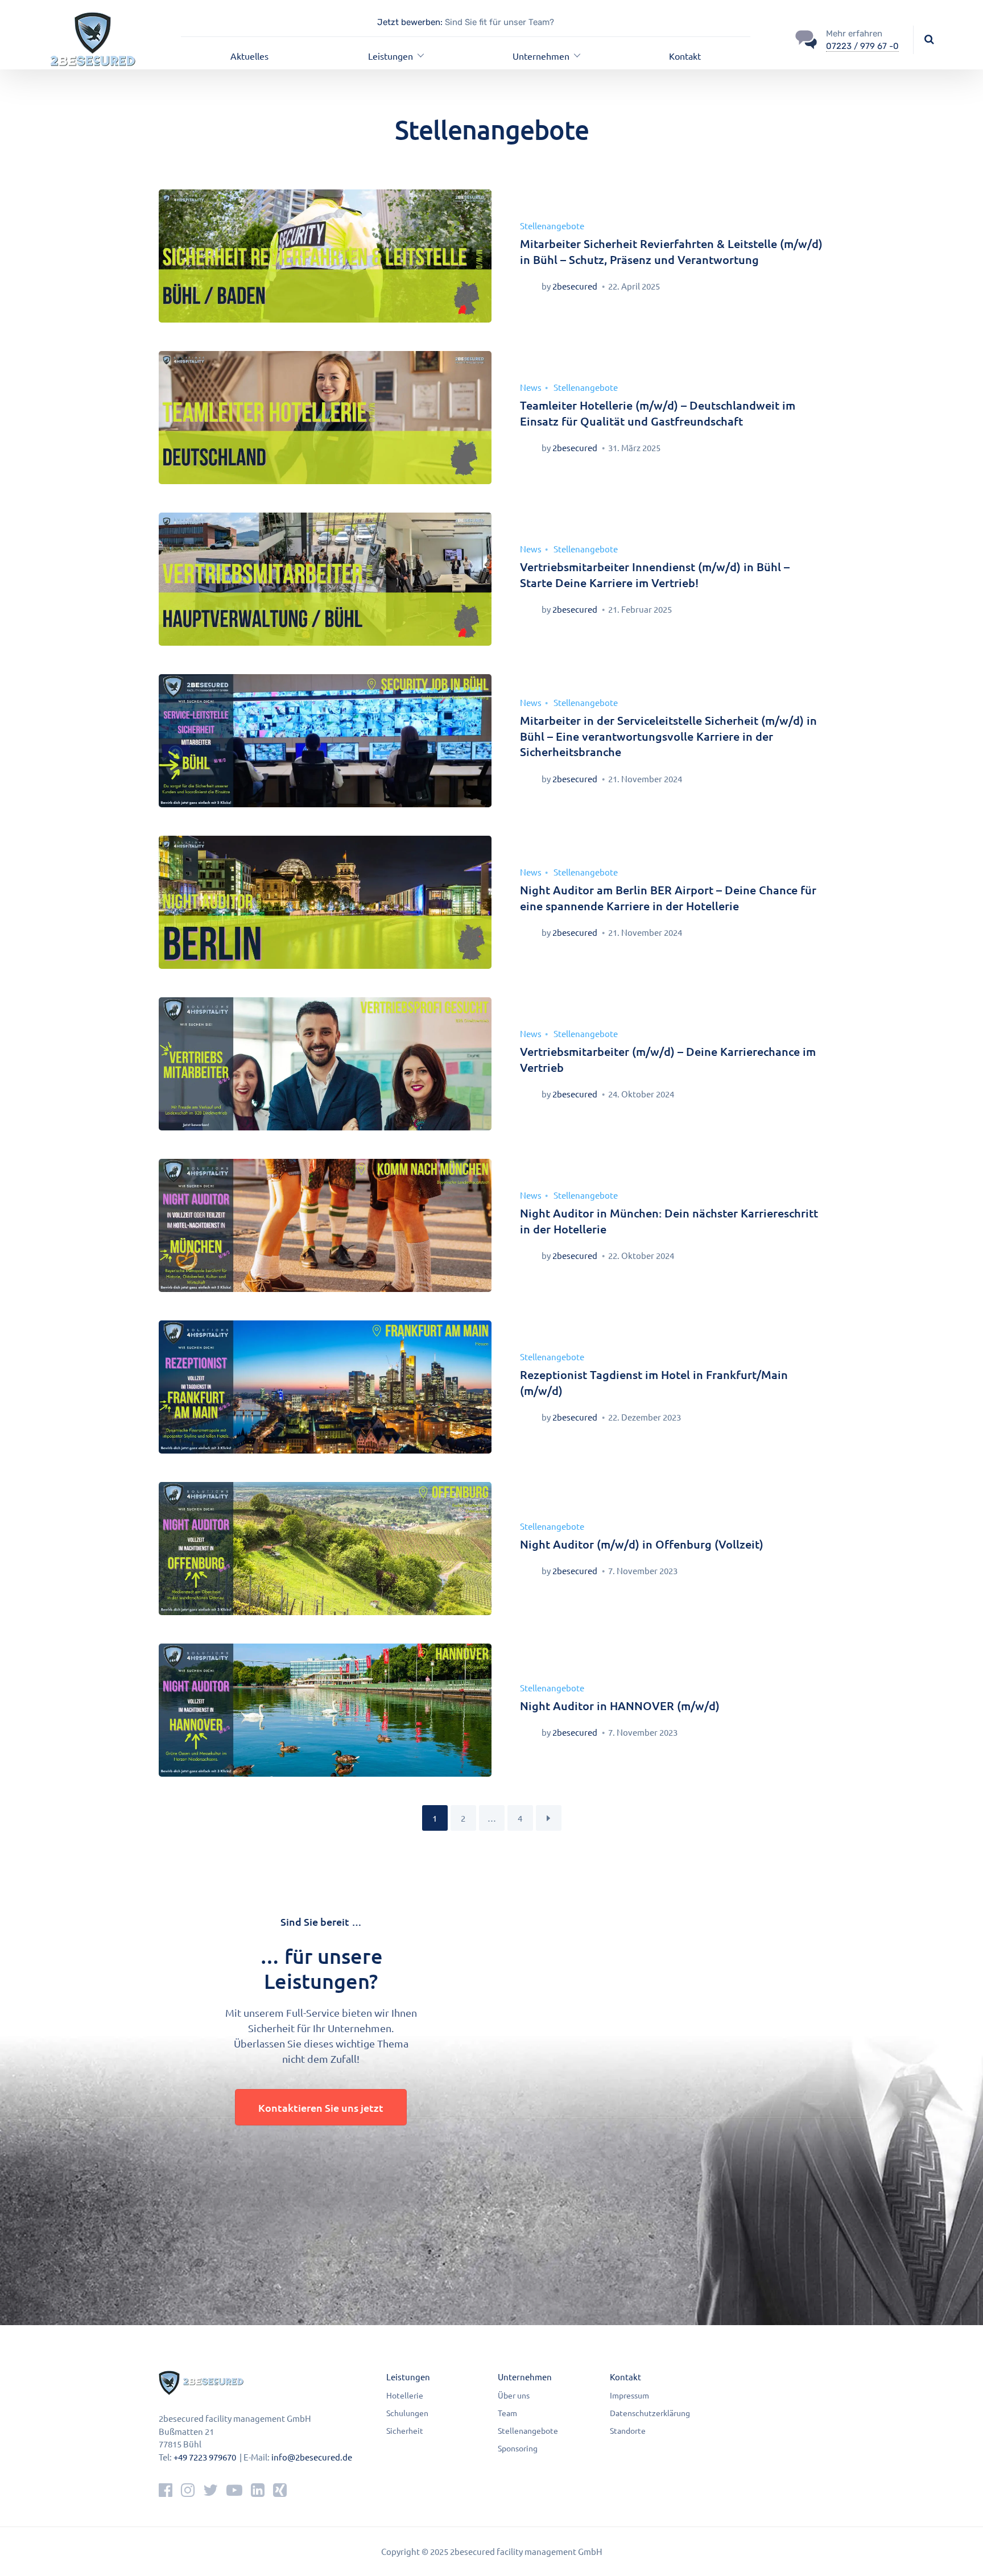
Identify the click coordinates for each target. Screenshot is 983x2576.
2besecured (575, 286)
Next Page (549, 1818)
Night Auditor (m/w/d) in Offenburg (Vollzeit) (642, 1544)
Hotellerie (405, 2395)
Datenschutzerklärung (650, 2413)
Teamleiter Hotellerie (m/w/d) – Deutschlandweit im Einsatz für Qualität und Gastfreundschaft (658, 413)
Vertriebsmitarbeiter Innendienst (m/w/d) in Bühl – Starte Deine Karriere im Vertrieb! (655, 575)
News (531, 387)
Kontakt (685, 56)
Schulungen (407, 2413)
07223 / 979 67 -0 (862, 46)
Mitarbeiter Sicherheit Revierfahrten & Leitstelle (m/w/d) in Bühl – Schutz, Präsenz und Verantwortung (671, 251)
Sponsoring (518, 2448)
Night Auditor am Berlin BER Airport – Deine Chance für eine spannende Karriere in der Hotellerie (668, 898)
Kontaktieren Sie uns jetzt (321, 2108)
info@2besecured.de (312, 2457)
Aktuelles (249, 56)
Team (507, 2413)
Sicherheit (405, 2430)
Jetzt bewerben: (410, 22)
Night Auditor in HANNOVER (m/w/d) (620, 1706)
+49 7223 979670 (205, 2457)
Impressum (629, 2395)
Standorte (628, 2430)
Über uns (514, 2395)
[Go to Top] (960, 2550)
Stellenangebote (552, 226)
